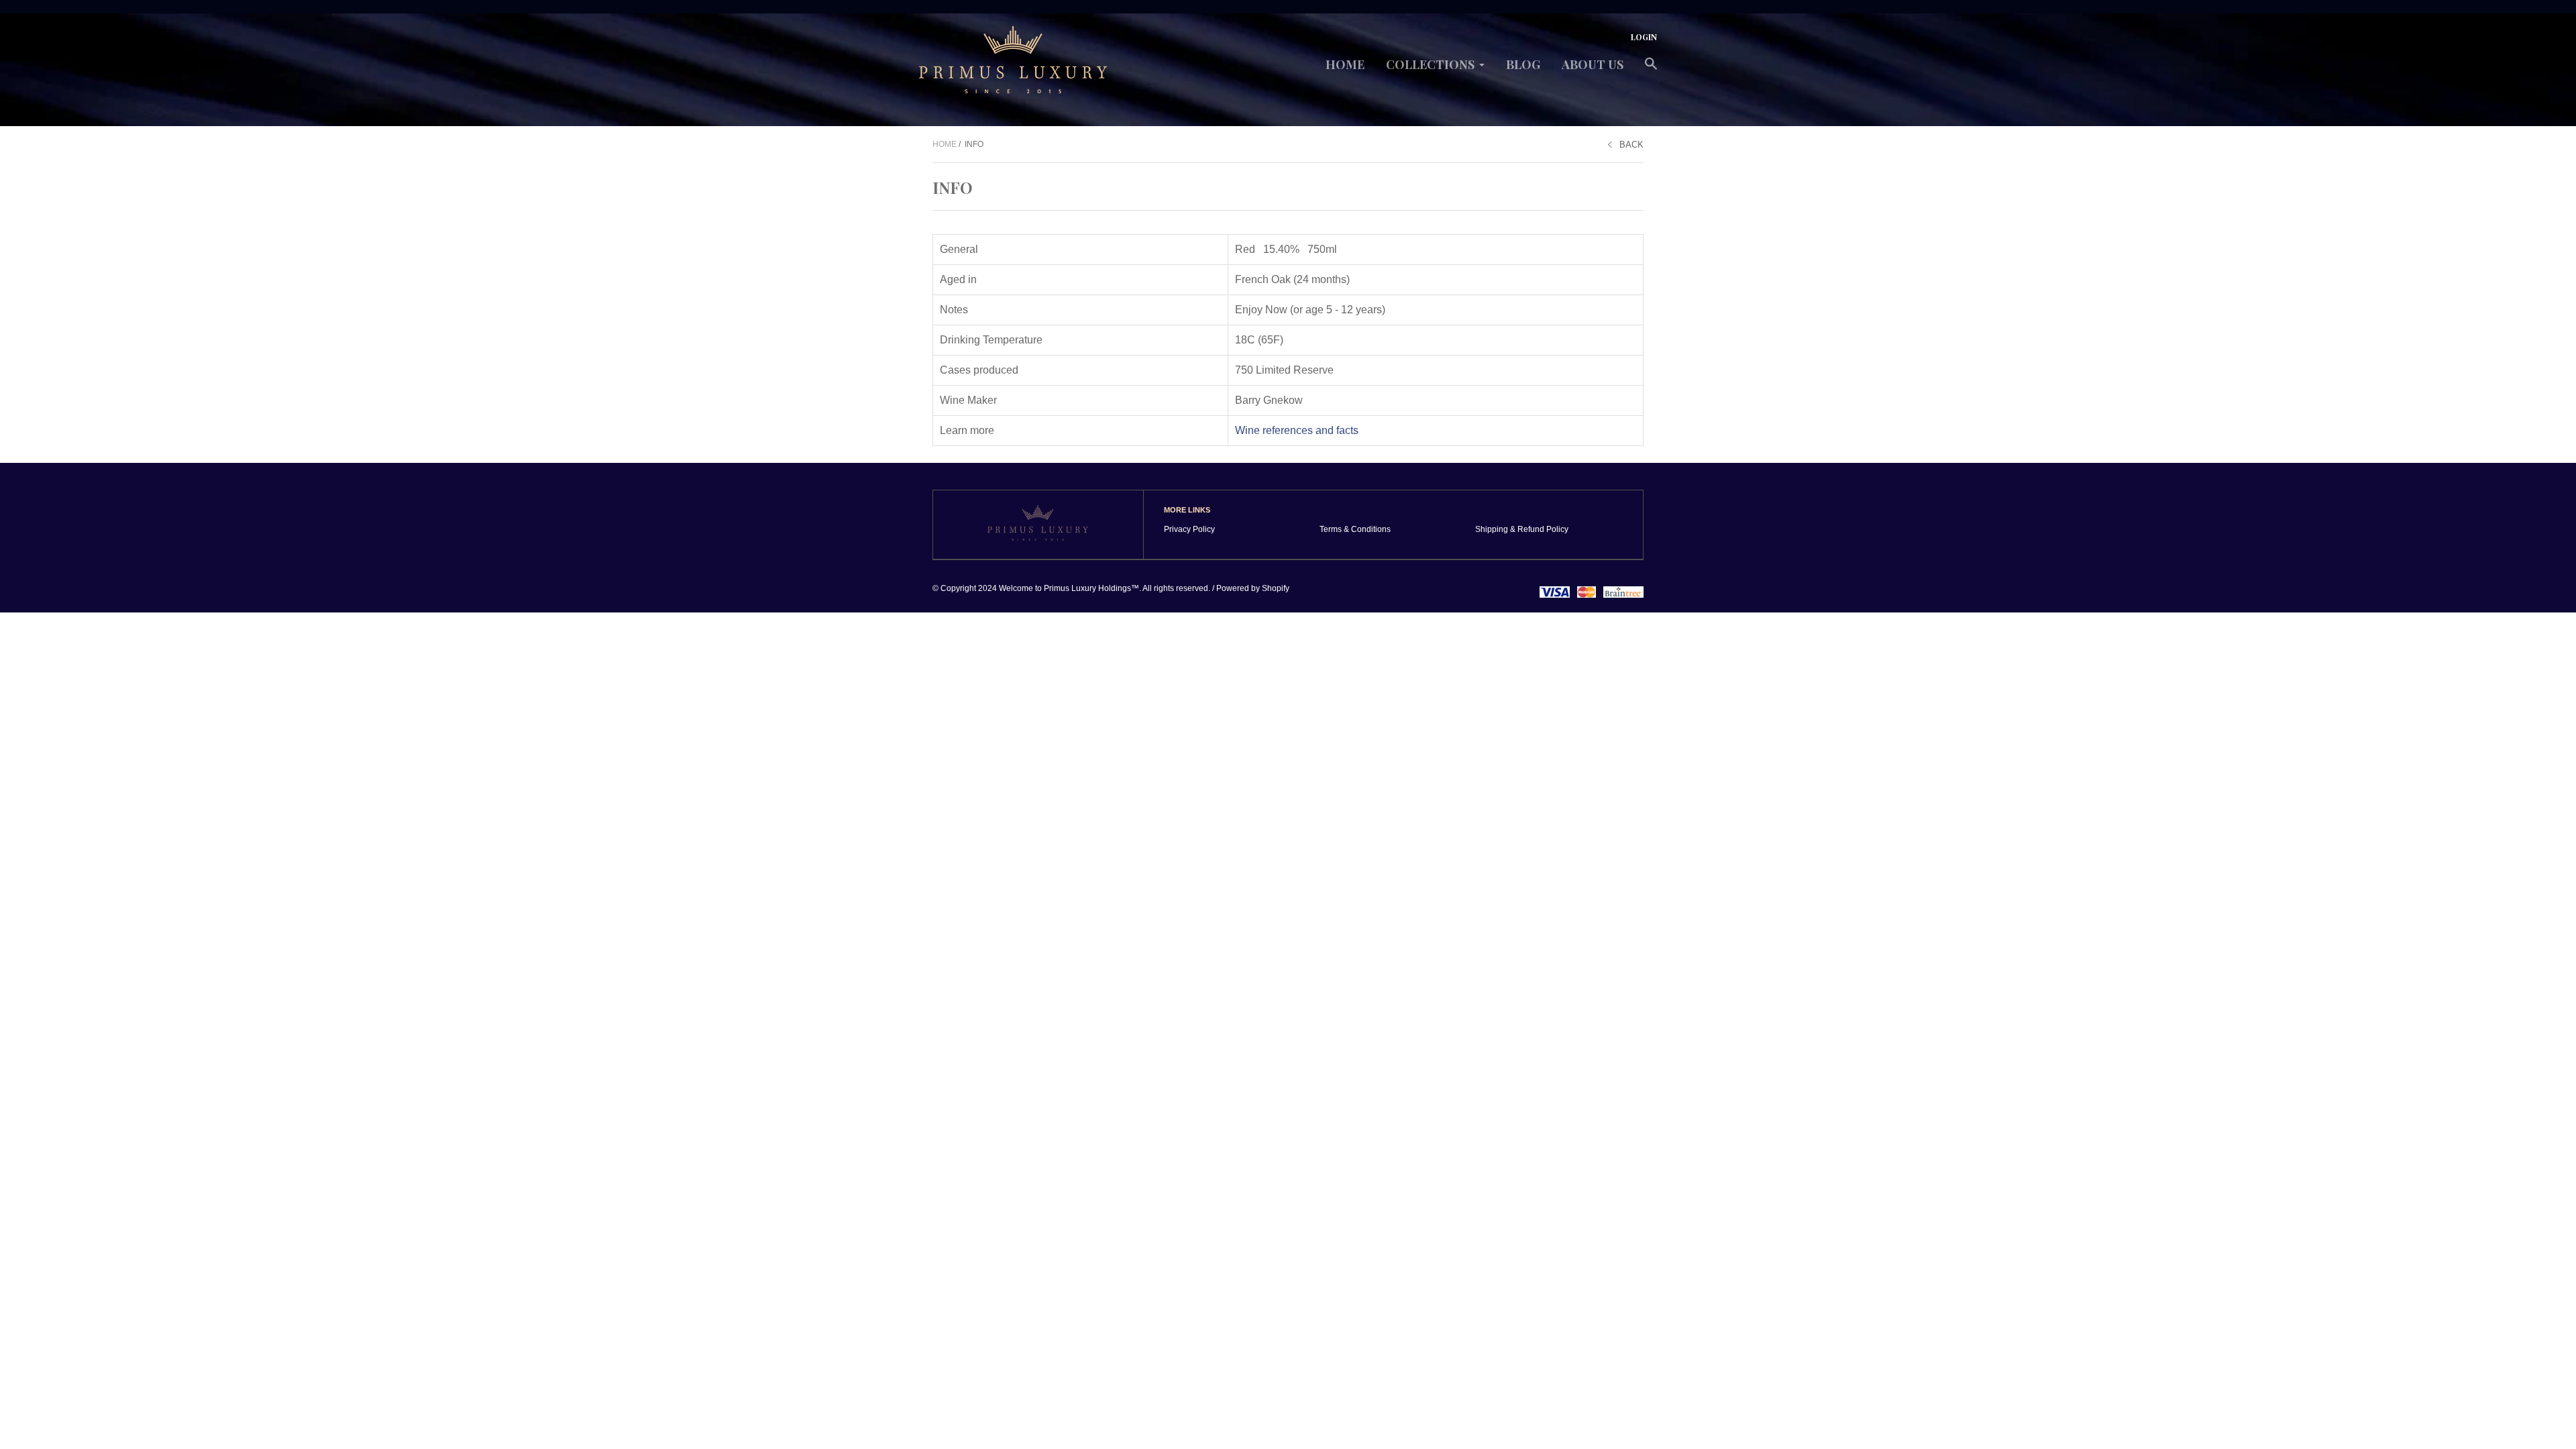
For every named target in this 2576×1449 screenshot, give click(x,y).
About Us (1593, 64)
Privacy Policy (1189, 529)
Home (1345, 64)
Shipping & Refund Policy (1522, 529)
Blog (1523, 64)
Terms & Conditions (1355, 529)
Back (1631, 145)
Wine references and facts (1297, 430)
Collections (1430, 64)
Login (1644, 37)
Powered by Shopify (1253, 588)
